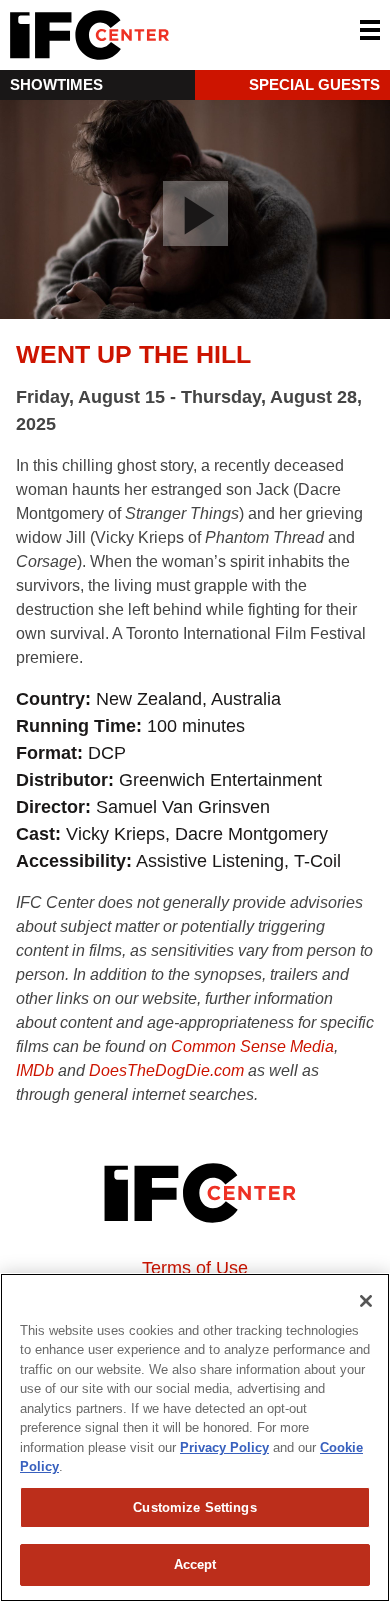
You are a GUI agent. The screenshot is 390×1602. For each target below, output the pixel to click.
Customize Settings (194, 1507)
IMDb (35, 1070)
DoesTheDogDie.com (166, 1070)
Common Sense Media (252, 1046)
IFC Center (165, 35)
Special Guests (314, 84)
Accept (195, 1564)
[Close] (366, 1301)
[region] (195, 1437)
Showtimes (56, 84)
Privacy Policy (224, 1447)
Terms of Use (195, 1268)
